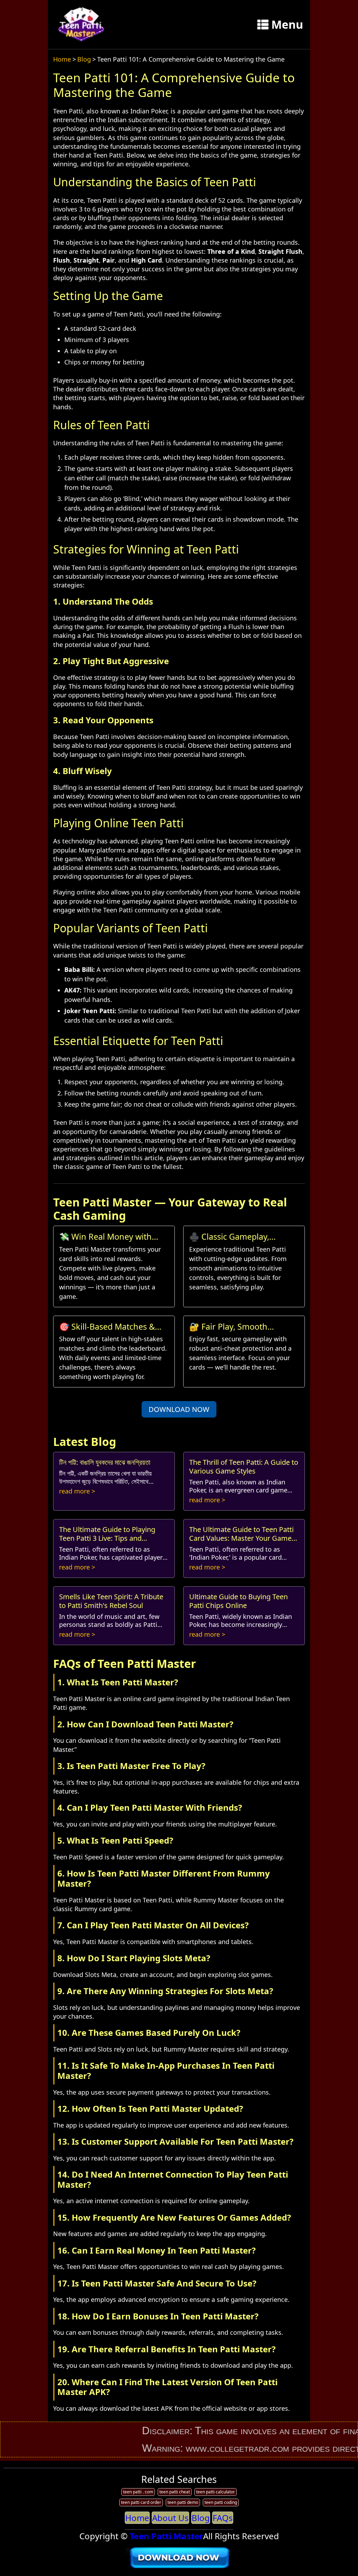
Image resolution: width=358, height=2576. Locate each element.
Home (62, 59)
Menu (287, 24)
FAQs (223, 2518)
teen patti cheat (175, 2492)
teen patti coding (221, 2502)
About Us (170, 2518)
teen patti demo (183, 2502)
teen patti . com (138, 2492)
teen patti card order (141, 2502)
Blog (84, 59)
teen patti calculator (216, 2492)
